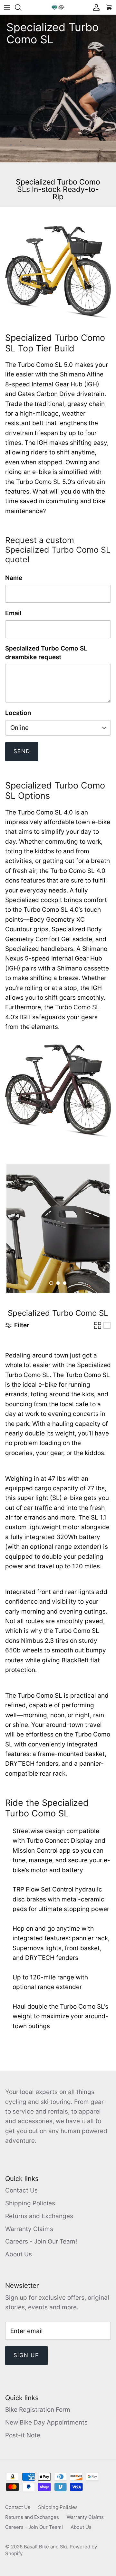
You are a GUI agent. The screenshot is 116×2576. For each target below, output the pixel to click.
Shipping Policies (30, 2203)
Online (19, 728)
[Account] (95, 7)
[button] (51, 1283)
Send (22, 751)
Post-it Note (23, 2435)
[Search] (21, 7)
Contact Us (21, 2190)
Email (13, 613)
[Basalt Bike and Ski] (58, 7)
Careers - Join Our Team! (41, 2241)
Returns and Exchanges (39, 2216)
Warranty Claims (29, 2229)
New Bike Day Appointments (46, 2422)
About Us (19, 2254)
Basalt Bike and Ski (45, 2547)
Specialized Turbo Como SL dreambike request (46, 653)
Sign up (26, 2355)
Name (14, 578)
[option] (58, 1228)
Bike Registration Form (38, 2410)
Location (18, 713)
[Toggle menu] (7, 7)
